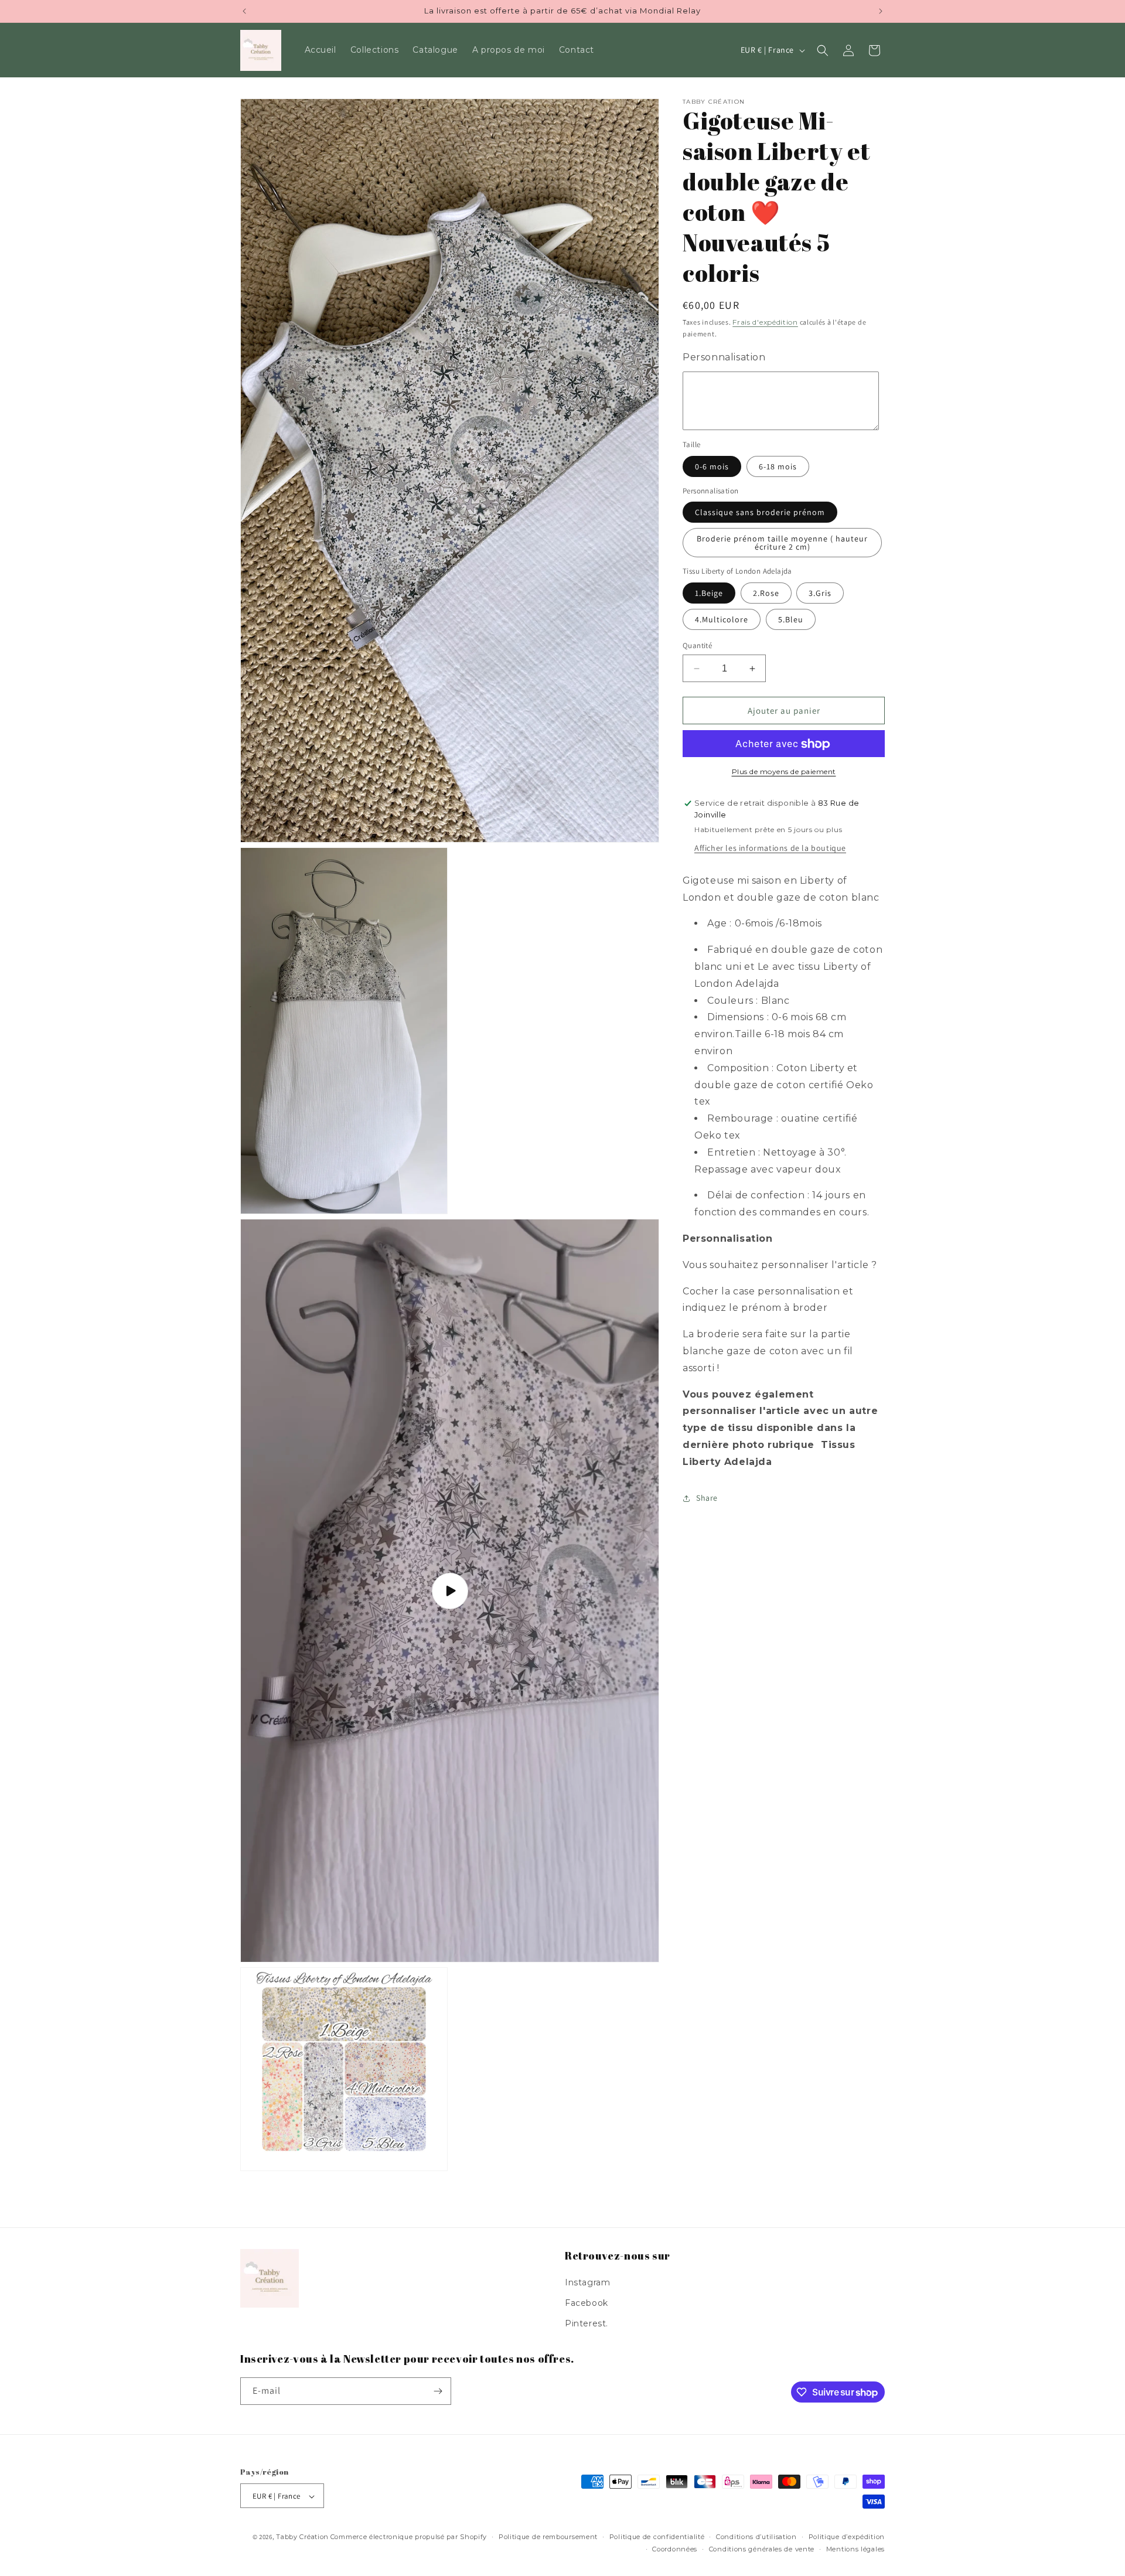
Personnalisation (724, 357)
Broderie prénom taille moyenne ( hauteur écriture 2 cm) (782, 543)
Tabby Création (302, 2537)
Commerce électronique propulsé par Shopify (409, 2537)
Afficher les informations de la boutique (770, 848)
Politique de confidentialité (657, 2537)
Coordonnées (675, 2549)
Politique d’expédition (847, 2537)
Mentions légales (855, 2549)
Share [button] (707, 1498)
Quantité (697, 645)
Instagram (587, 2282)
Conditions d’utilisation (756, 2537)
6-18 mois (778, 466)
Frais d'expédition (765, 322)
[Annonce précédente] (244, 11)
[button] (823, 50)
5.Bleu (791, 619)
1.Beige (709, 593)
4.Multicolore (722, 619)
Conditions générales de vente (762, 2549)
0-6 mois (712, 466)
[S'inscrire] (438, 2391)
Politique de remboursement (548, 2537)
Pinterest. (587, 2323)
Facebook (587, 2303)
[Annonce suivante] (881, 11)
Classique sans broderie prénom (760, 513)
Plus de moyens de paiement (784, 772)
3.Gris (820, 593)
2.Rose (766, 593)
